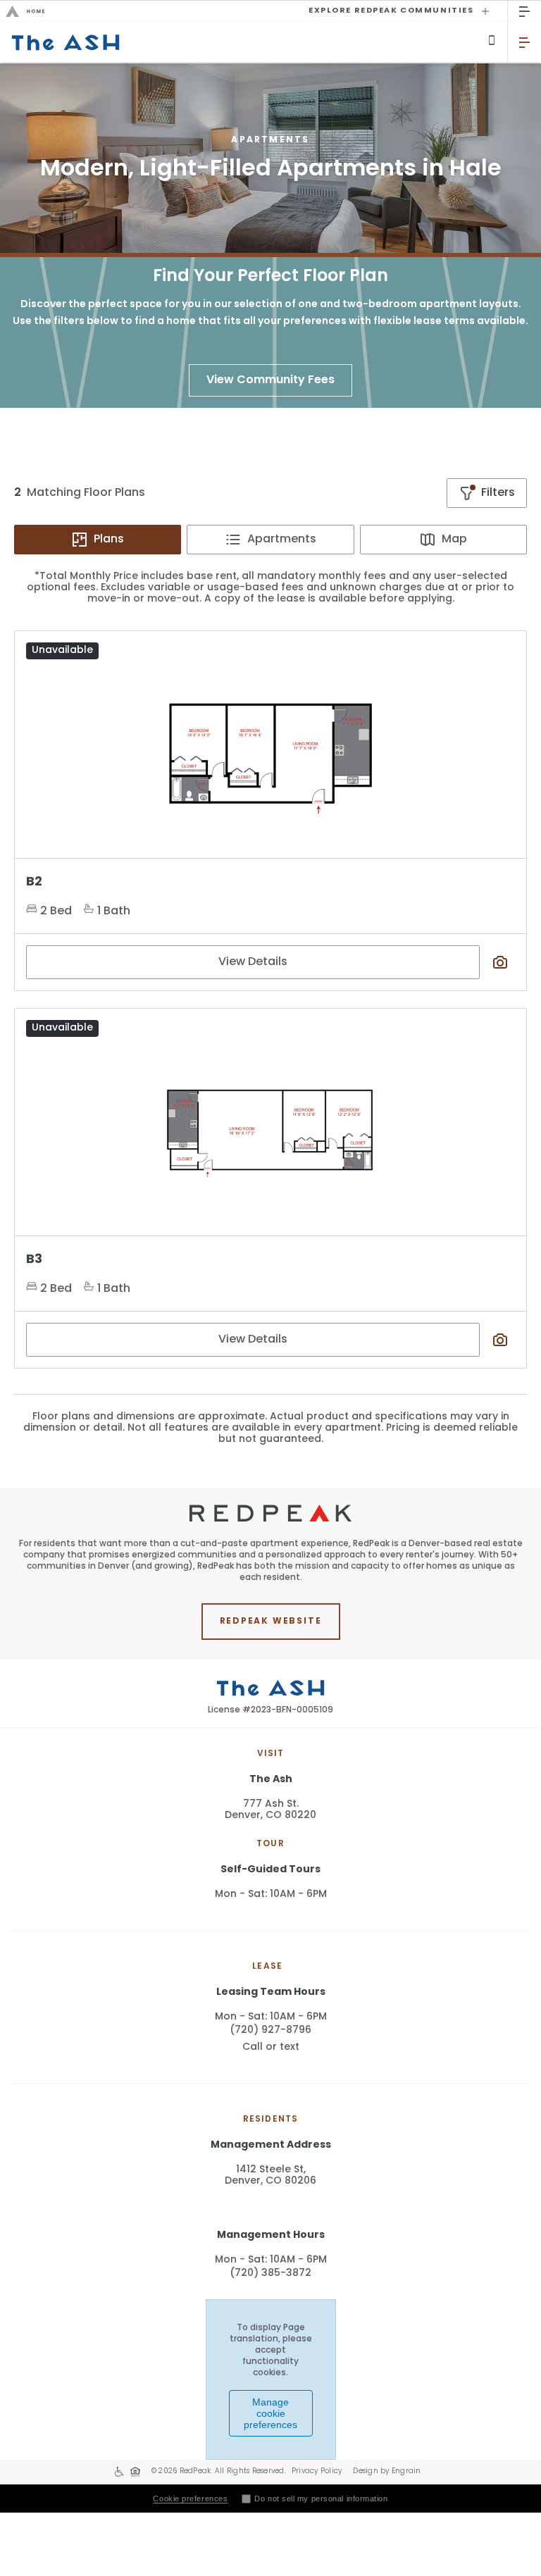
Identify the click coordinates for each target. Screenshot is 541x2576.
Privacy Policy (317, 2471)
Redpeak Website (271, 1622)
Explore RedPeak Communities (391, 11)
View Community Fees (270, 380)
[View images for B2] (270, 749)
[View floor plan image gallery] (500, 962)
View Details (253, 962)
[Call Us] (492, 40)
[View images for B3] (270, 1126)
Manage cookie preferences (270, 2413)
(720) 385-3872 (270, 2273)
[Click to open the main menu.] (524, 12)
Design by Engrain (387, 2471)
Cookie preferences (190, 2499)
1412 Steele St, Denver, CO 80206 (270, 2176)
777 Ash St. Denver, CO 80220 (270, 1810)
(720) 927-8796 (270, 2030)
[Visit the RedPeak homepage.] (146, 11)
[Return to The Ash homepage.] (254, 42)
